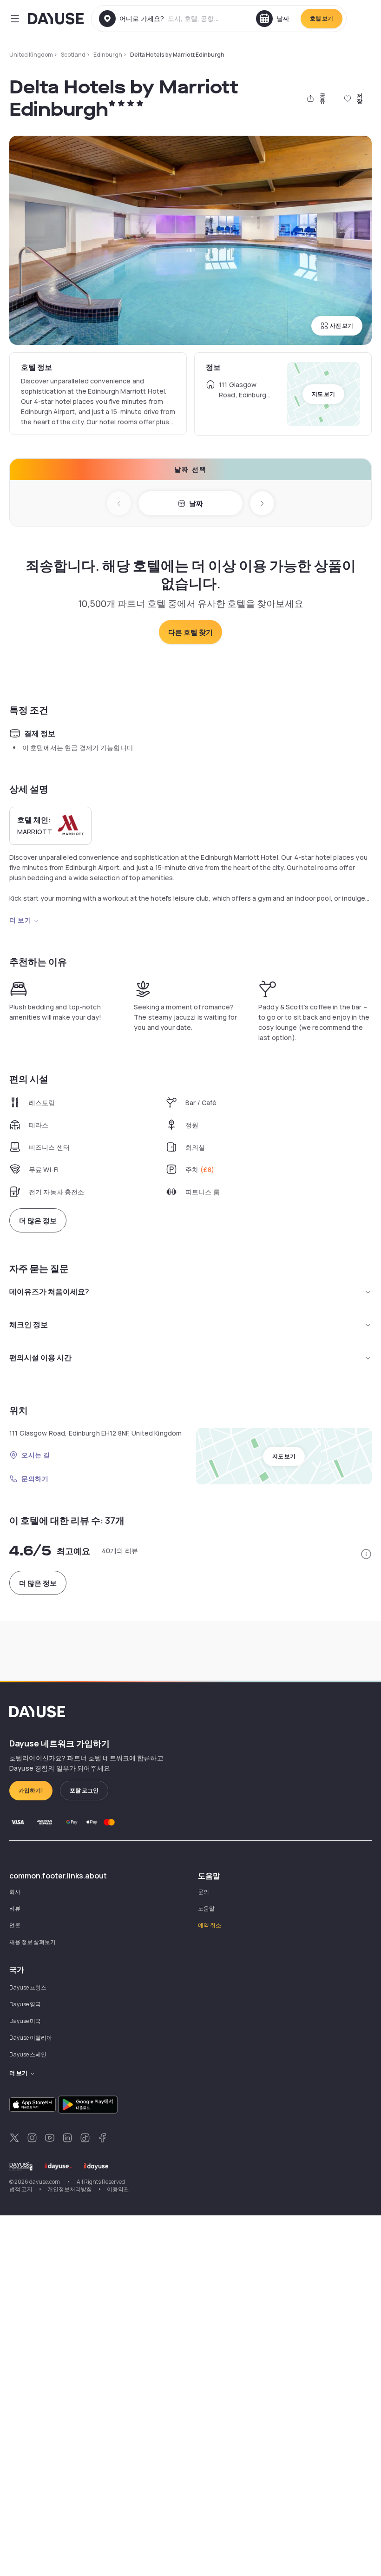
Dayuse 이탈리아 (31, 2038)
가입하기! (31, 1790)
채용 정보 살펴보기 (33, 1942)
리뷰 (15, 1908)
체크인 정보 (29, 1324)
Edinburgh (108, 55)
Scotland (73, 55)
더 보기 (20, 920)
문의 (204, 1892)
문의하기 (35, 1479)
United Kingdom (31, 55)
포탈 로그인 (84, 1790)
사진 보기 (342, 326)
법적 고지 (21, 2189)
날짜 (196, 504)
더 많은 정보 (38, 1221)
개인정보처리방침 (70, 2189)
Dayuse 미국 (25, 2021)
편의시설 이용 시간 (40, 1357)
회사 (15, 1892)
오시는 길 (36, 1455)
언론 (15, 1925)
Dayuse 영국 (25, 2004)
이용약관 (118, 2189)
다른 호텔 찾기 (190, 632)
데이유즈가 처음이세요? (49, 1291)
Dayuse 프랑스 (28, 1987)
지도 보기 (323, 394)
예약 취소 (210, 1925)
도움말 (206, 1908)
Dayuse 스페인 (28, 2054)
